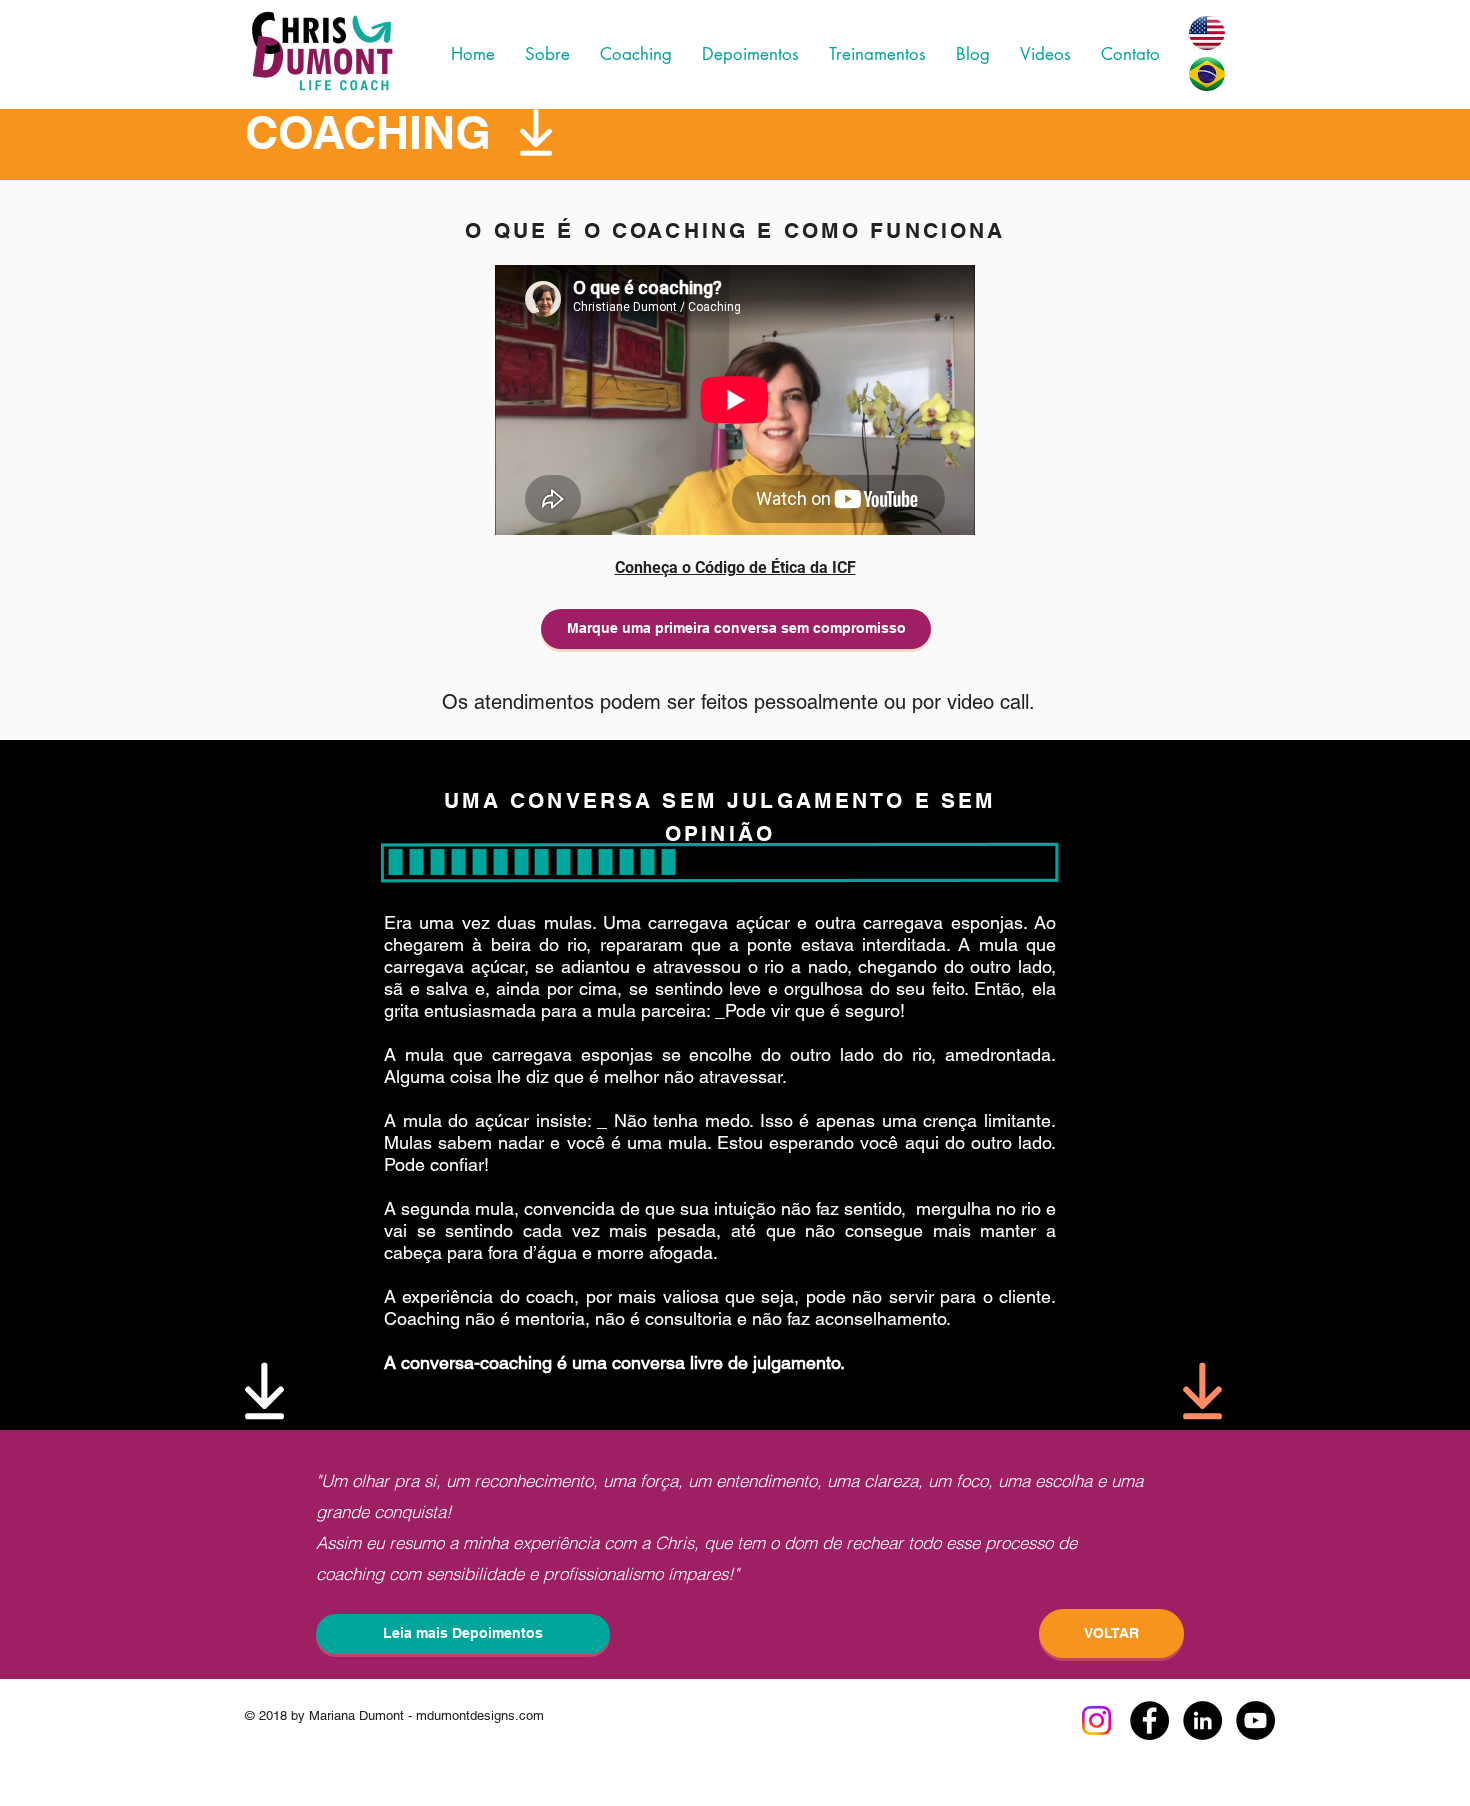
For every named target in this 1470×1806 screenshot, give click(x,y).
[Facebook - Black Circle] (1149, 1720)
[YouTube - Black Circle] (1255, 1720)
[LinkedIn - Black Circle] (1202, 1720)
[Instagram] (1096, 1720)
